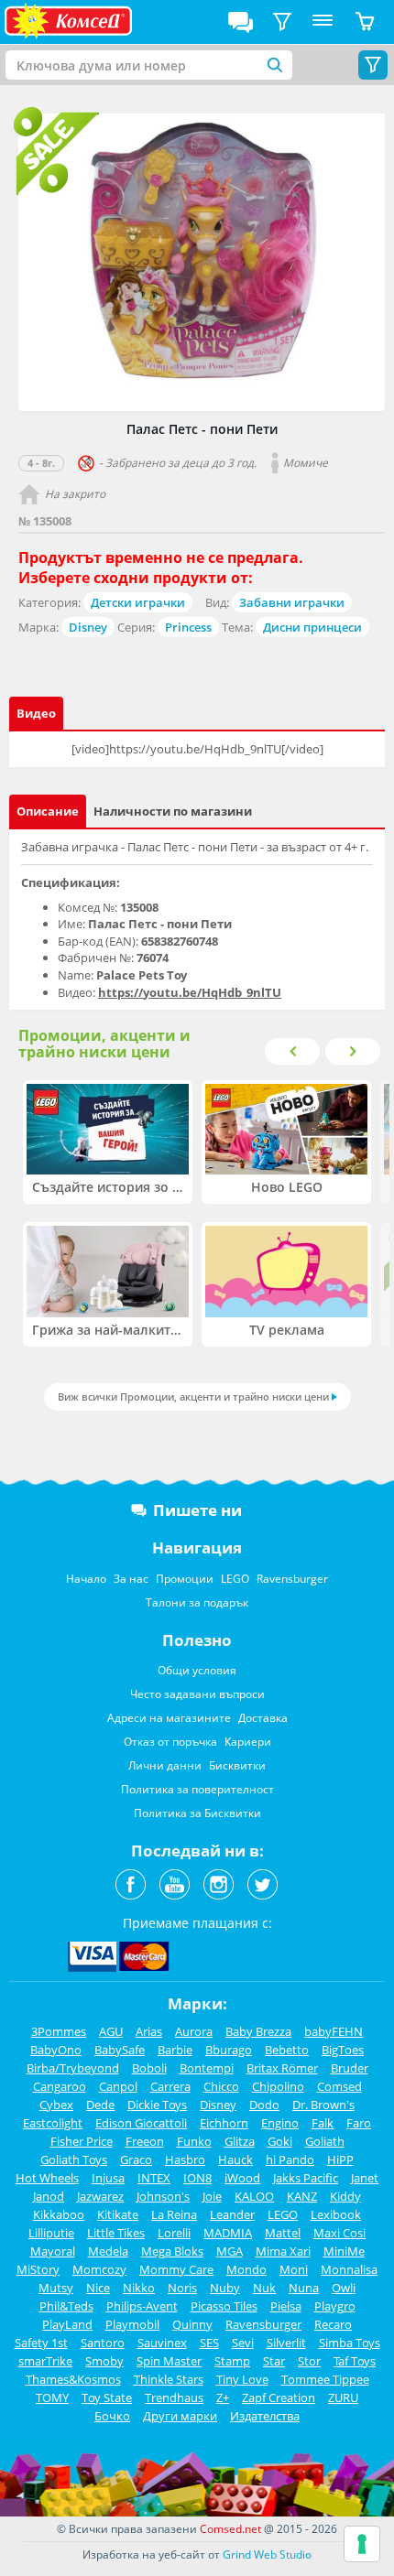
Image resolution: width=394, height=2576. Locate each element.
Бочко (112, 2416)
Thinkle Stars (169, 2379)
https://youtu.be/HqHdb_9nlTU (190, 992)
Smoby (104, 2361)
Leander (232, 2214)
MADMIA (228, 2233)
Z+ (223, 2397)
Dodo (264, 2105)
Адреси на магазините (169, 1718)
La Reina (174, 2214)
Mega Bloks (172, 2251)
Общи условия (197, 1670)
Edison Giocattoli (141, 2123)
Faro (359, 2123)
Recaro (333, 2324)
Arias (149, 2031)
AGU (111, 2031)
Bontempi (207, 2068)
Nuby (225, 2288)
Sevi (243, 2343)
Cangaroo (60, 2086)
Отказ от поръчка (170, 1742)
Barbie (175, 2050)
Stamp (232, 2361)
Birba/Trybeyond (73, 2068)
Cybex (56, 2105)
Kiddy (345, 2196)
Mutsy (56, 2288)
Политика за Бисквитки (197, 1813)
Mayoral (53, 2251)
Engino (280, 2123)
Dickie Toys (157, 2105)
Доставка (263, 1718)
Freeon (145, 2141)
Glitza (240, 2141)
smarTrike (45, 2361)
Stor (309, 2361)
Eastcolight (53, 2123)
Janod (49, 2196)
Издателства (265, 2416)
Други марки (180, 2416)
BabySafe (120, 2050)
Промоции (185, 1579)
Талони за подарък (197, 1602)
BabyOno (56, 2050)
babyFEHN (334, 2031)
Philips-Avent (142, 2306)
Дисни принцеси (312, 627)
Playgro (335, 2306)
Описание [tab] (48, 811)
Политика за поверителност (197, 1789)
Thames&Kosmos (73, 2379)
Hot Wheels (47, 2178)
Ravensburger (292, 1579)
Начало (86, 1579)
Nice (98, 2288)
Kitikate (118, 2214)
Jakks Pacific (306, 2178)
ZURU (343, 2397)
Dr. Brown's (323, 2105)
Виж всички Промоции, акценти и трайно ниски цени (193, 1396)
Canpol (118, 2086)
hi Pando (290, 2159)
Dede (100, 2105)
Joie (212, 2196)
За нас (131, 1579)
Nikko (139, 2288)
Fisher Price (82, 2141)
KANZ (302, 2196)
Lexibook (336, 2214)
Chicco (221, 2086)
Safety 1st (41, 2343)
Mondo (246, 2269)
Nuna (304, 2288)
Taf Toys (355, 2361)
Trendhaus (174, 2397)
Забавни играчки (292, 602)
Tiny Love (242, 2379)
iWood (242, 2178)
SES (209, 2343)
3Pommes (59, 2031)
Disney (88, 627)
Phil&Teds (66, 2306)
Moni (294, 2269)
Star (274, 2361)
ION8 (197, 2178)
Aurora (194, 2031)
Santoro (103, 2343)
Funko (194, 2141)
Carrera (170, 2086)
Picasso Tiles (224, 2306)
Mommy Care (176, 2269)
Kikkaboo (59, 2214)
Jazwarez (100, 2196)
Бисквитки (237, 1765)
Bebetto (287, 2050)
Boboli (149, 2068)
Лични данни (165, 1765)
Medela (108, 2251)
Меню (323, 22)
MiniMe (344, 2251)
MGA (230, 2251)
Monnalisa (349, 2269)
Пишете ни (197, 1510)
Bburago (229, 2050)
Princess (188, 627)
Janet (365, 2178)
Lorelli (174, 2233)
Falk (323, 2123)
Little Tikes (116, 2233)
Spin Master (169, 2361)
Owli (344, 2288)
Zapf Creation (279, 2397)
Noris (182, 2288)
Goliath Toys (74, 2159)
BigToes (343, 2050)
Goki (280, 2141)
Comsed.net (230, 2529)
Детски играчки (138, 602)
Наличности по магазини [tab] (173, 811)
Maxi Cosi (339, 2233)
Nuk (264, 2288)
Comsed (339, 2086)
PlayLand (67, 2324)
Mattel (283, 2233)
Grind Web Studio (267, 2554)
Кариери (248, 1742)
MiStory (38, 2269)
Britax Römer (282, 2068)
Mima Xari (283, 2251)
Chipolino (278, 2086)
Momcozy (99, 2269)
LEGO (235, 1579)
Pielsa (286, 2306)
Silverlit (286, 2343)
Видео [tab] (36, 713)
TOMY (52, 2397)
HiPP (340, 2159)
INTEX (154, 2178)
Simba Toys (350, 2343)
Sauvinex (162, 2343)
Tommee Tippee (325, 2379)
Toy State (107, 2397)
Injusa (108, 2178)
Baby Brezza (258, 2031)
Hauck (235, 2159)
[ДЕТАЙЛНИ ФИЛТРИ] (282, 22)
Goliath (325, 2141)
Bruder (350, 2068)
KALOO (254, 2196)
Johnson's (163, 2196)
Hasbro (185, 2159)
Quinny (192, 2324)
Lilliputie (51, 2233)
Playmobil (132, 2324)
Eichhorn (224, 2123)
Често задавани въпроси (197, 1694)
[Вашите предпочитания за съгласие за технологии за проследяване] (362, 2544)
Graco (136, 2159)
